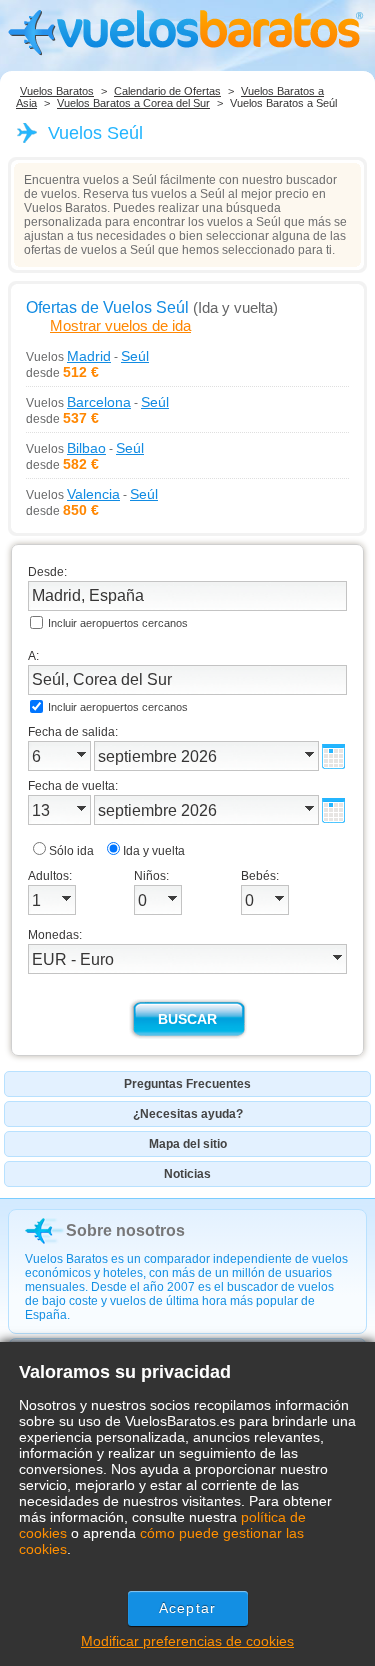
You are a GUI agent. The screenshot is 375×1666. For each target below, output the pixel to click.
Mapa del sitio (188, 1144)
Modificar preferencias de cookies (187, 1641)
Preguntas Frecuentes (187, 1084)
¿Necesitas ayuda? (188, 1114)
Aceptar (187, 1608)
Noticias (187, 1174)
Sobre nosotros (125, 1230)
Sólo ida (71, 851)
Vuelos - (87, 356)
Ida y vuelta (154, 851)
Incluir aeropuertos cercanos (118, 623)
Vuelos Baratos (57, 91)
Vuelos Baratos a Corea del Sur (133, 103)
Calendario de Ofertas (167, 91)
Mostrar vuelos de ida (120, 325)
